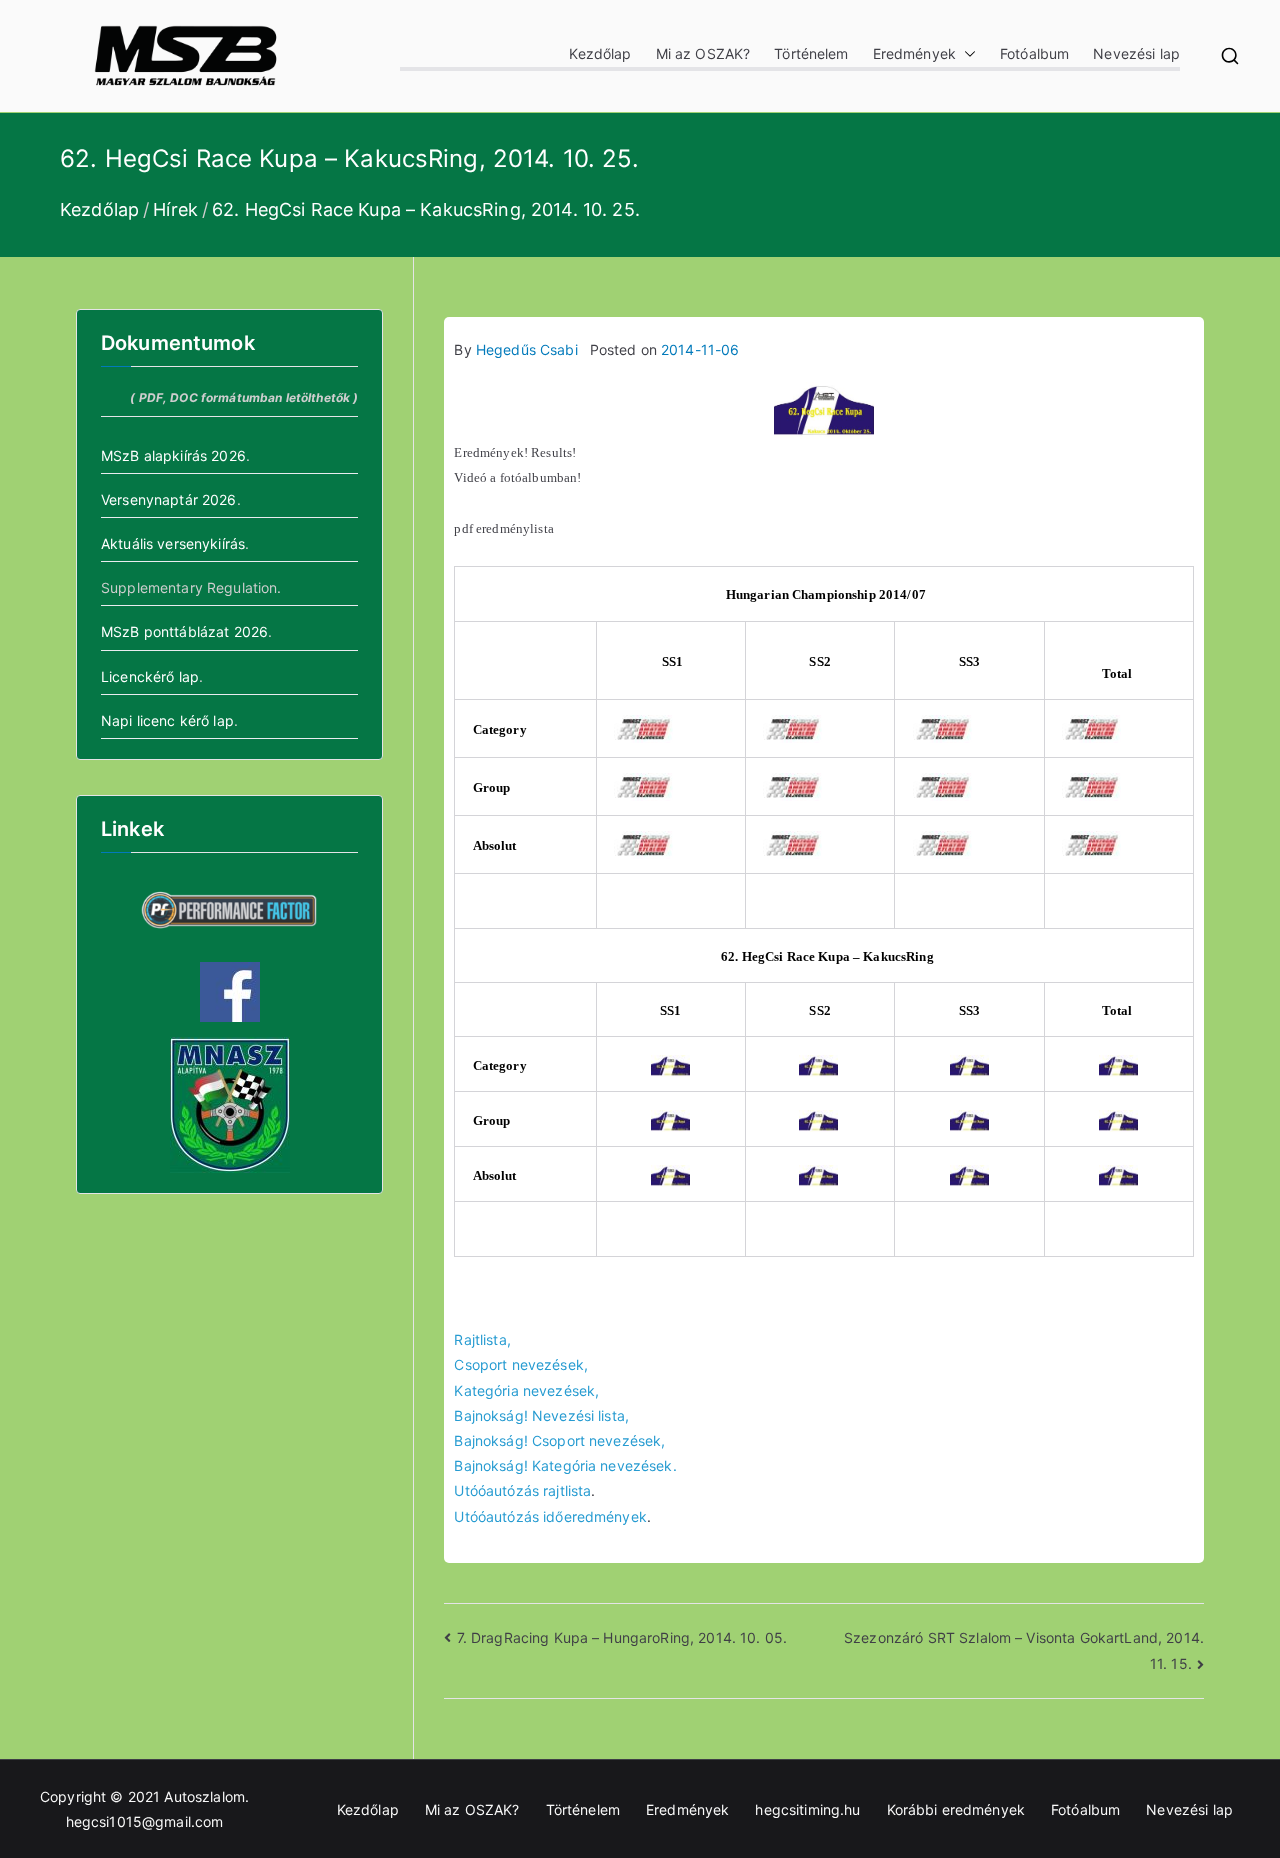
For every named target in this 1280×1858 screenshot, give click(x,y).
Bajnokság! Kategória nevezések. (565, 1465)
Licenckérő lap (150, 676)
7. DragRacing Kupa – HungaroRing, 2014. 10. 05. (622, 1637)
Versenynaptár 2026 (169, 499)
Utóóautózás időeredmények (550, 1516)
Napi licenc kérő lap (167, 720)
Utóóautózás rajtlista (522, 1490)
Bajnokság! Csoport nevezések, (559, 1440)
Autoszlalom (204, 1796)
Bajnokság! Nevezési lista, (541, 1415)
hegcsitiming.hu (807, 1809)
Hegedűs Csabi (527, 349)
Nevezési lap (1136, 53)
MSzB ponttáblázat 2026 (184, 631)
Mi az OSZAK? (703, 53)
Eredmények (914, 53)
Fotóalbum (1034, 53)
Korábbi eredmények (956, 1809)
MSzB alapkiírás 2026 (173, 455)
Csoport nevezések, (521, 1364)
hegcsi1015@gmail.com (145, 1821)
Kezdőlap (600, 53)
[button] (966, 53)
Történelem (811, 53)
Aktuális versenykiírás (173, 543)
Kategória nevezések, (526, 1390)
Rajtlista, (482, 1339)
